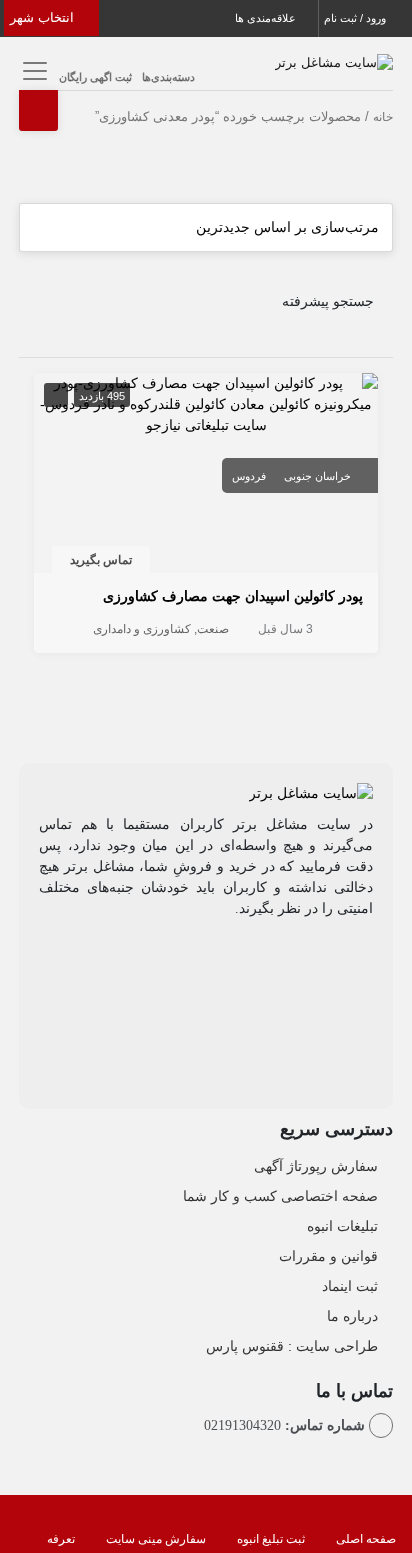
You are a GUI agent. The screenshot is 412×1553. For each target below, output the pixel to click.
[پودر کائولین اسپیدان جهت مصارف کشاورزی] (206, 403)
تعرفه (61, 1539)
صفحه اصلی (366, 1539)
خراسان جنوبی (317, 476)
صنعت (213, 629)
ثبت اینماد (350, 1286)
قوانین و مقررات (328, 1256)
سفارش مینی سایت (156, 1539)
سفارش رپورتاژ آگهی (316, 1166)
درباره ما (352, 1316)
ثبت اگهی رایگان (95, 77)
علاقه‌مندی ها (267, 18)
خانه (383, 117)
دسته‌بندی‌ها (168, 77)
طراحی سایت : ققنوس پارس (292, 1346)
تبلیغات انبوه (342, 1226)
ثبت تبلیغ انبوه (271, 1539)
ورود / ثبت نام (356, 18)
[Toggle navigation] (31, 70)
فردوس (249, 476)
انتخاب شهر (44, 17)
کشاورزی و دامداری (142, 629)
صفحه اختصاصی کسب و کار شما (280, 1196)
